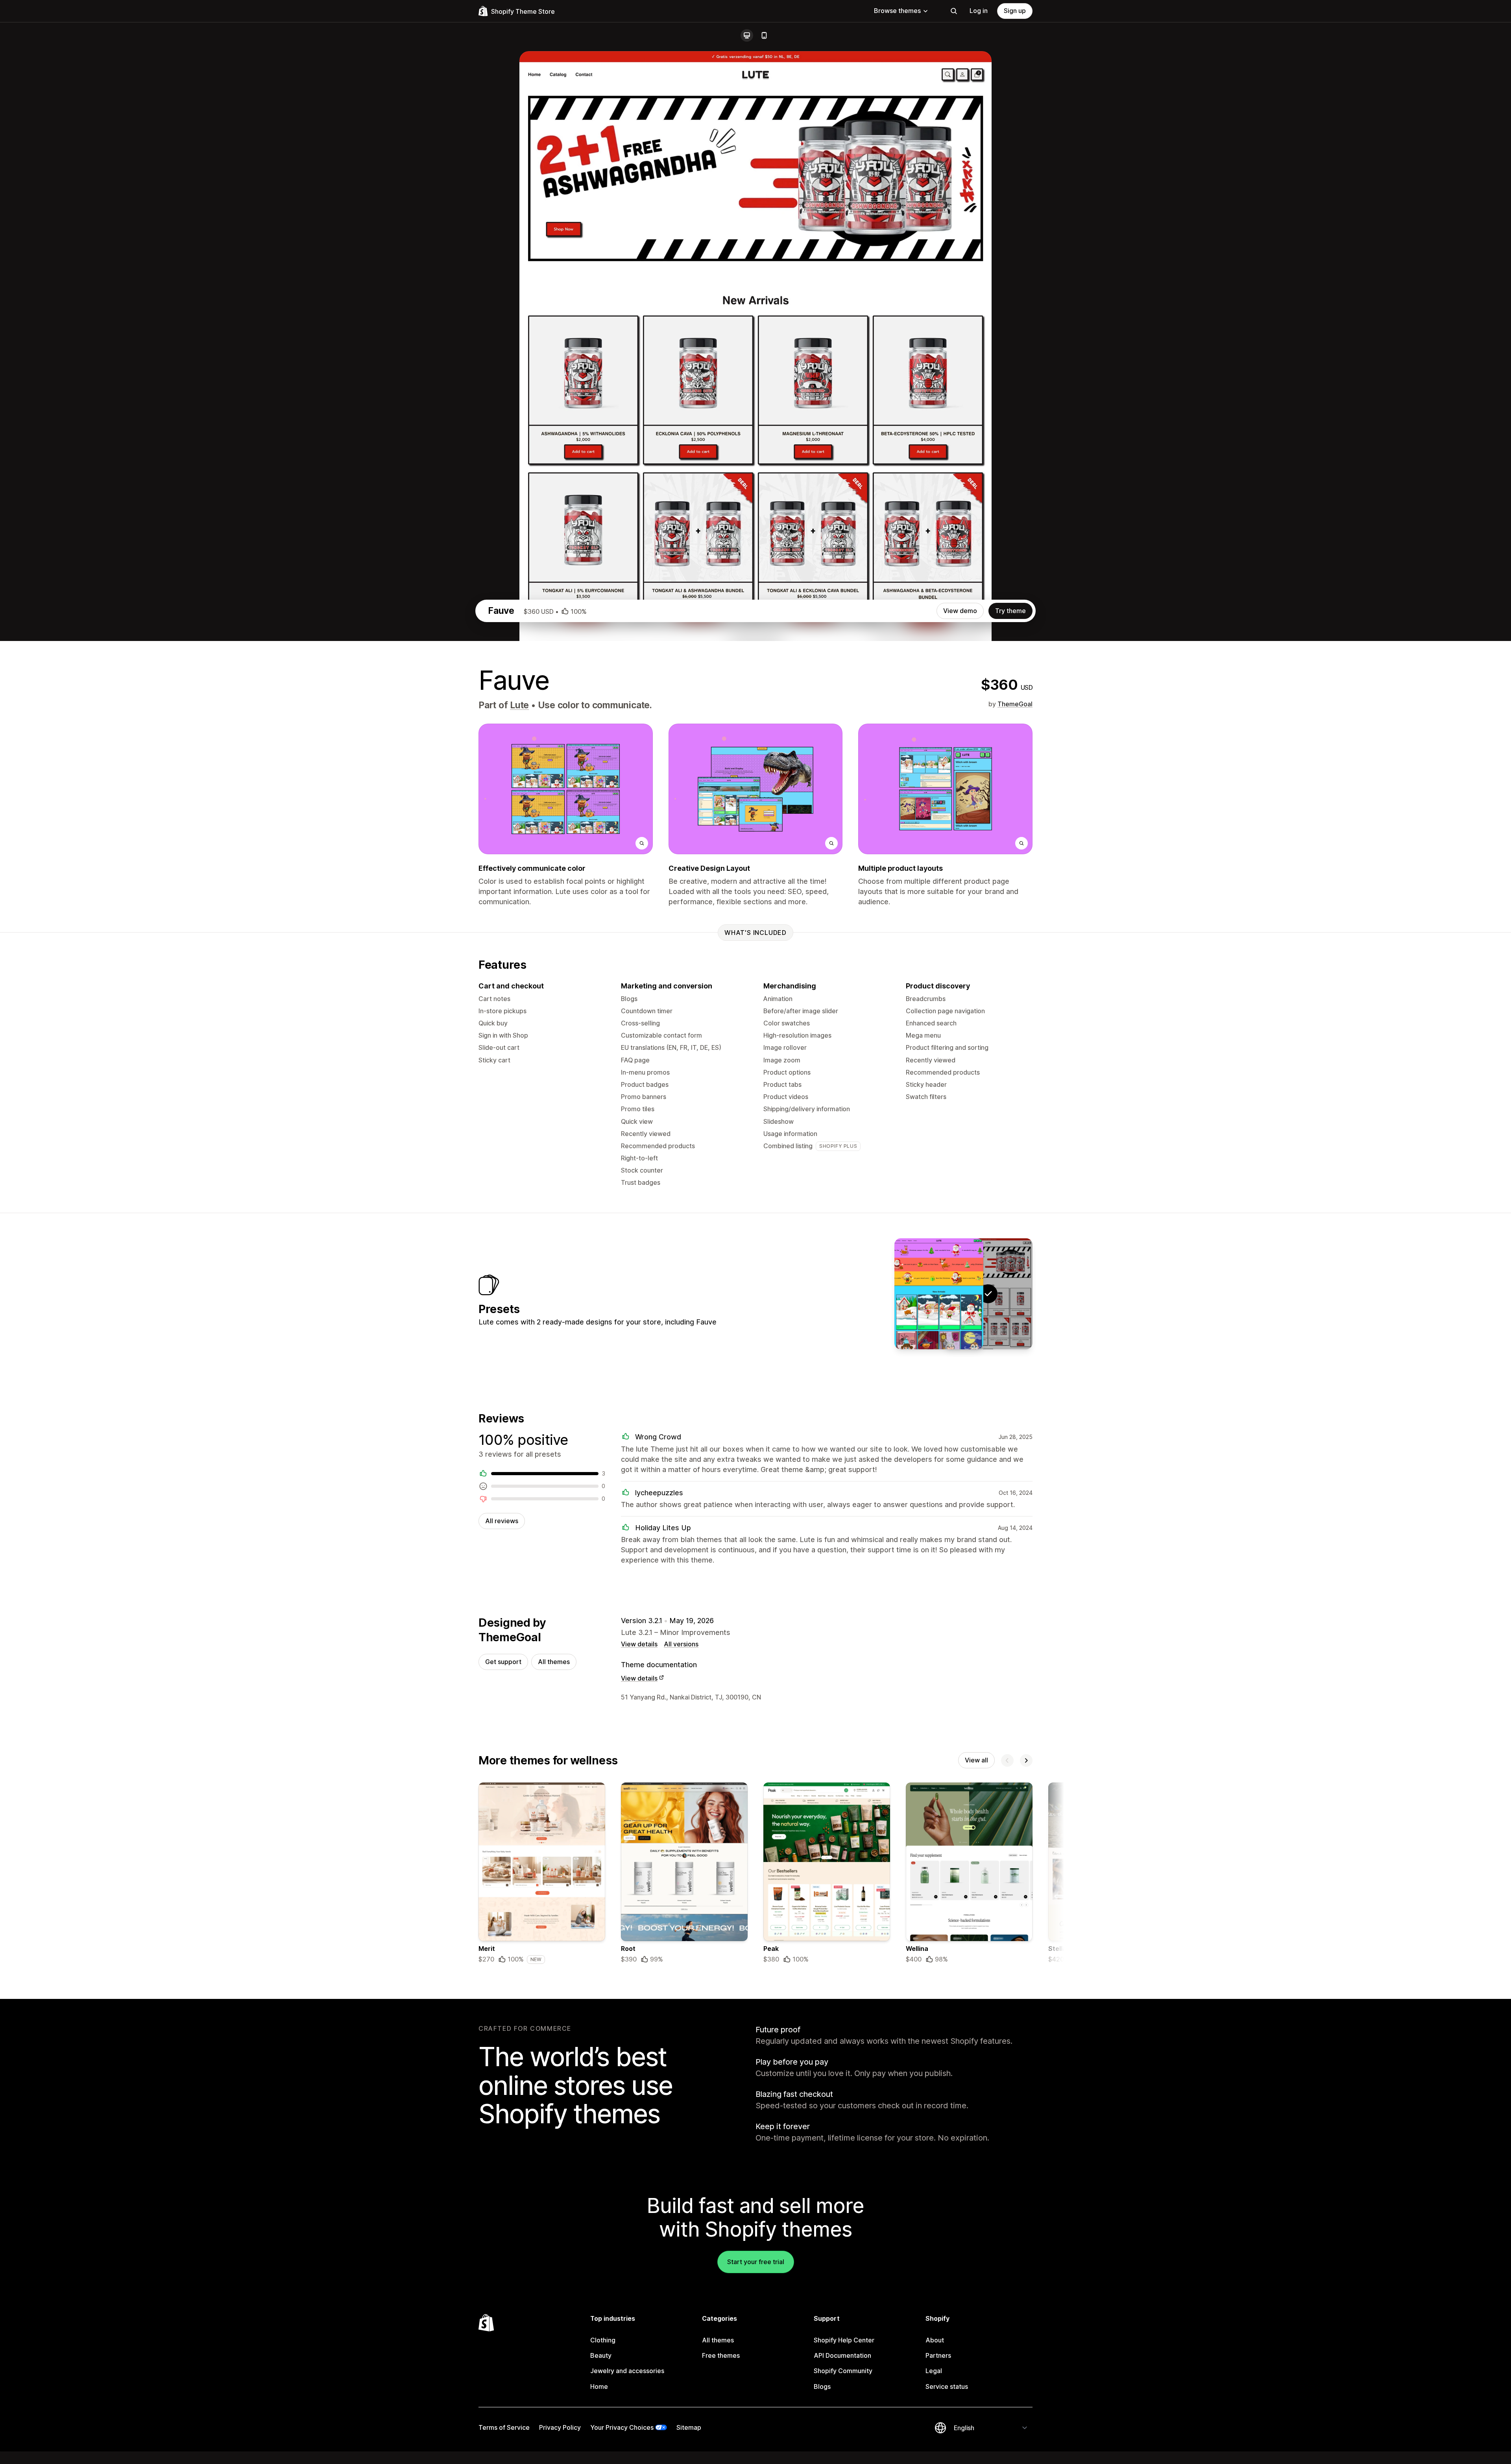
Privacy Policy (560, 2427)
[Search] (954, 11)
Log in (979, 11)
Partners (938, 2355)
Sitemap (689, 2427)
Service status (947, 2386)
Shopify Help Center (844, 2340)
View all (976, 1760)
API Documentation (842, 2355)
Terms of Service (504, 2427)
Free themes (721, 2355)
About (935, 2340)
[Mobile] (764, 35)
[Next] (1026, 1760)
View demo (960, 611)
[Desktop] (747, 35)
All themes (554, 1662)
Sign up (1015, 11)
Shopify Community (843, 2371)
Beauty (601, 2355)
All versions (681, 1644)
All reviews (502, 1521)
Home (599, 2386)
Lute (519, 705)
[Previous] (1007, 1760)
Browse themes (897, 11)
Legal (934, 2371)
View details (639, 1644)
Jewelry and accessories (627, 2371)
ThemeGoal (1015, 704)
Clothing (603, 2340)
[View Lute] (939, 1294)
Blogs (822, 2386)
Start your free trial (756, 2262)
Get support (503, 1662)
